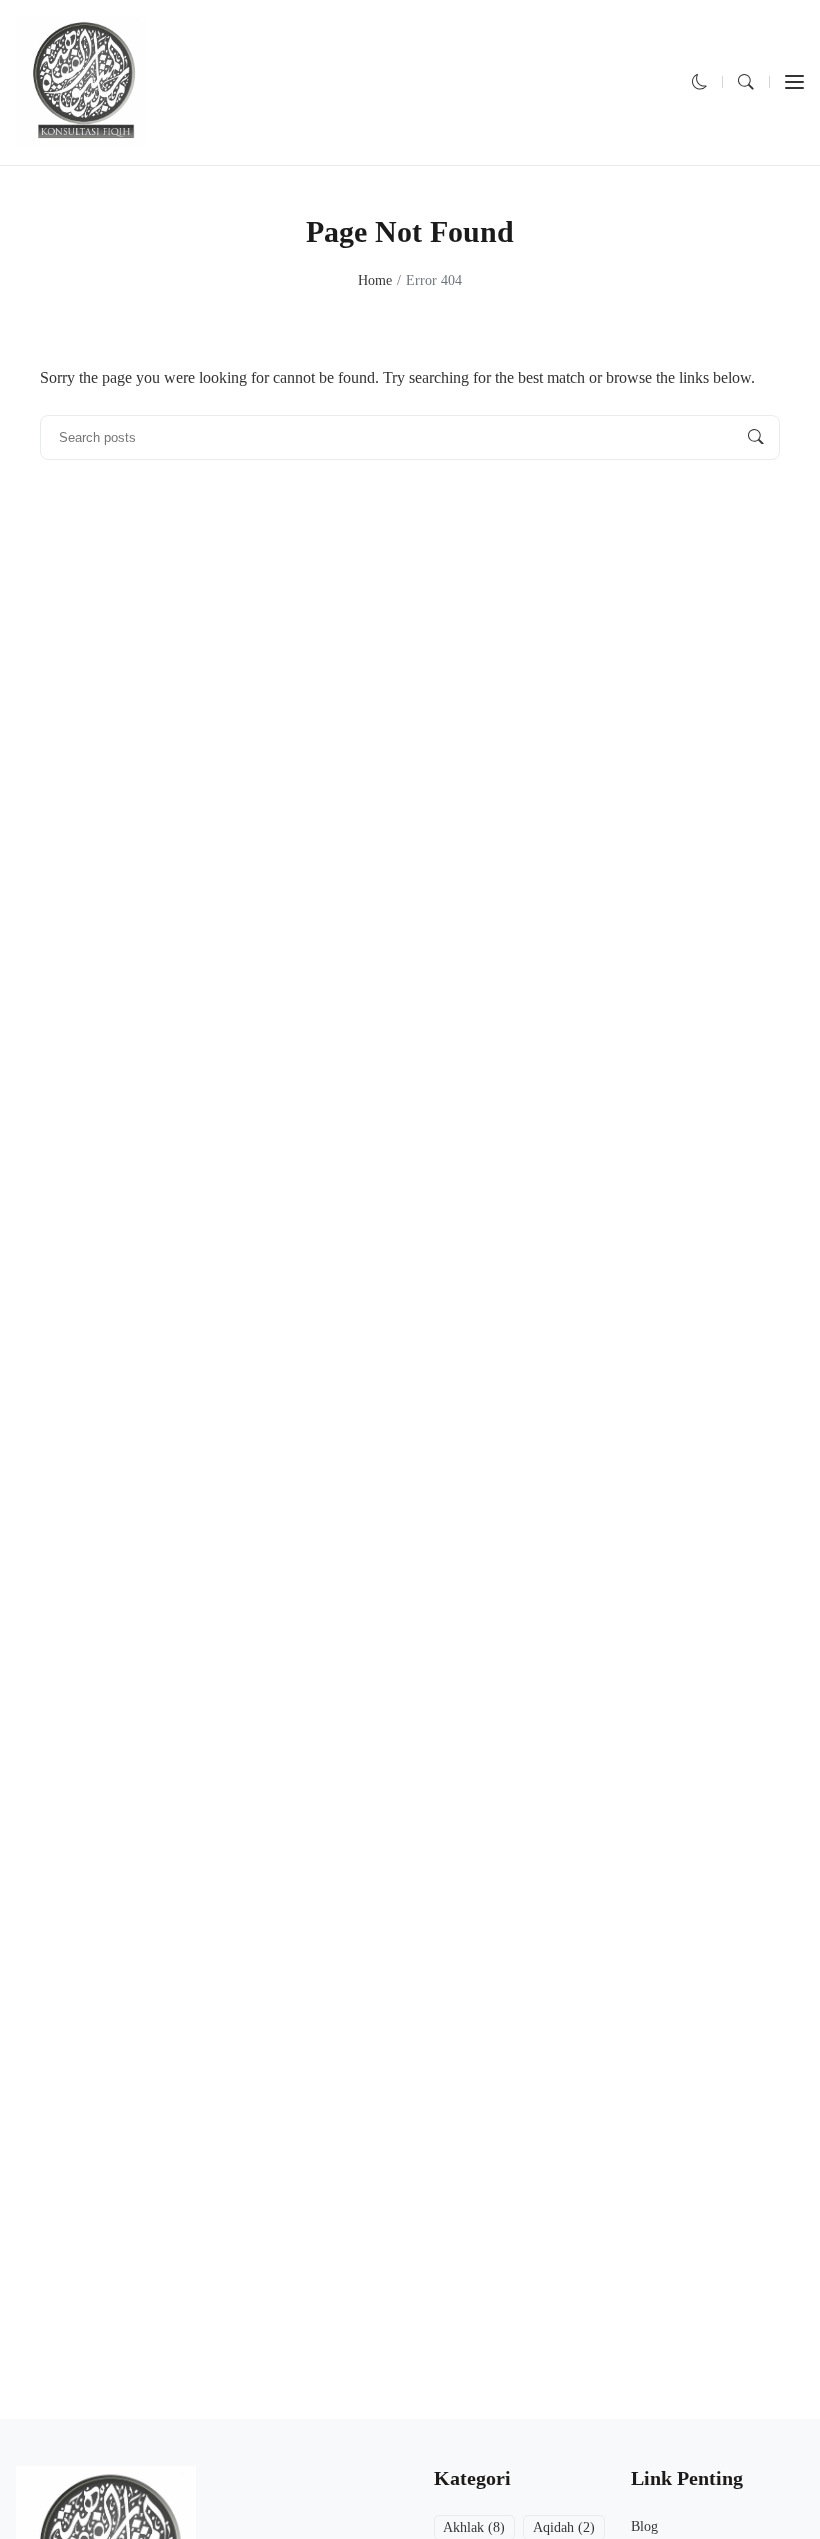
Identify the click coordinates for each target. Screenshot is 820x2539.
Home (375, 280)
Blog (644, 2526)
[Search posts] (756, 437)
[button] (700, 82)
